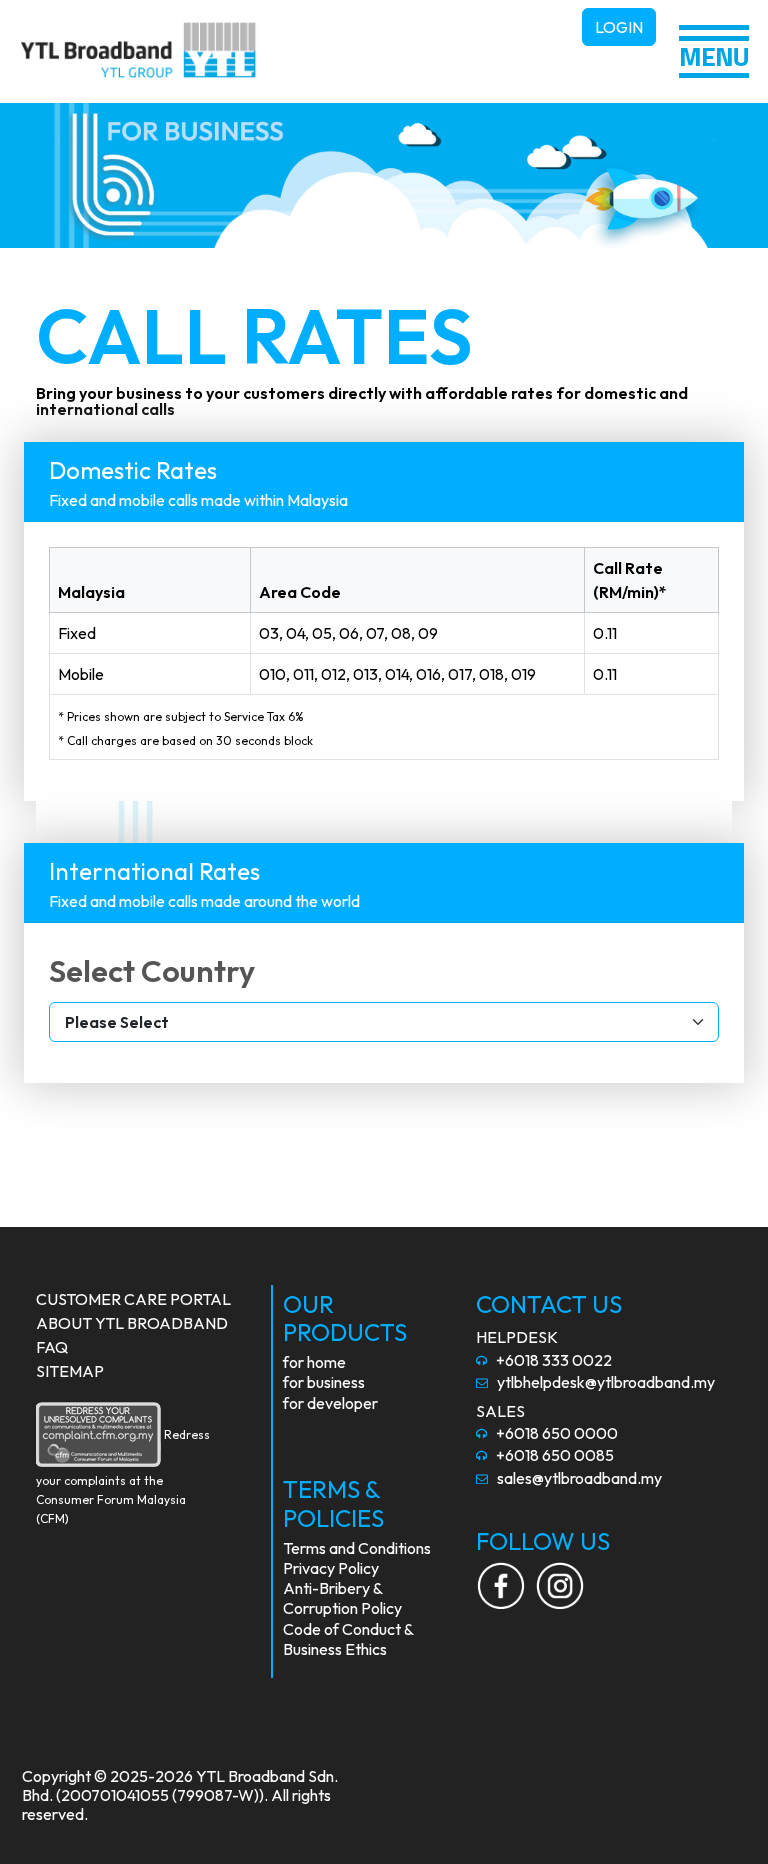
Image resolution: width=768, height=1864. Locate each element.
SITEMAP (70, 1371)
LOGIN (619, 27)
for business (324, 1382)
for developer (330, 1403)
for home (314, 1362)
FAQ (52, 1347)
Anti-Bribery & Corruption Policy (342, 1598)
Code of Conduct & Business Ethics (348, 1639)
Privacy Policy (331, 1568)
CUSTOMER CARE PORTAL (133, 1299)
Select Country (152, 970)
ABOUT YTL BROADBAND (132, 1323)
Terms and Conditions (357, 1548)
